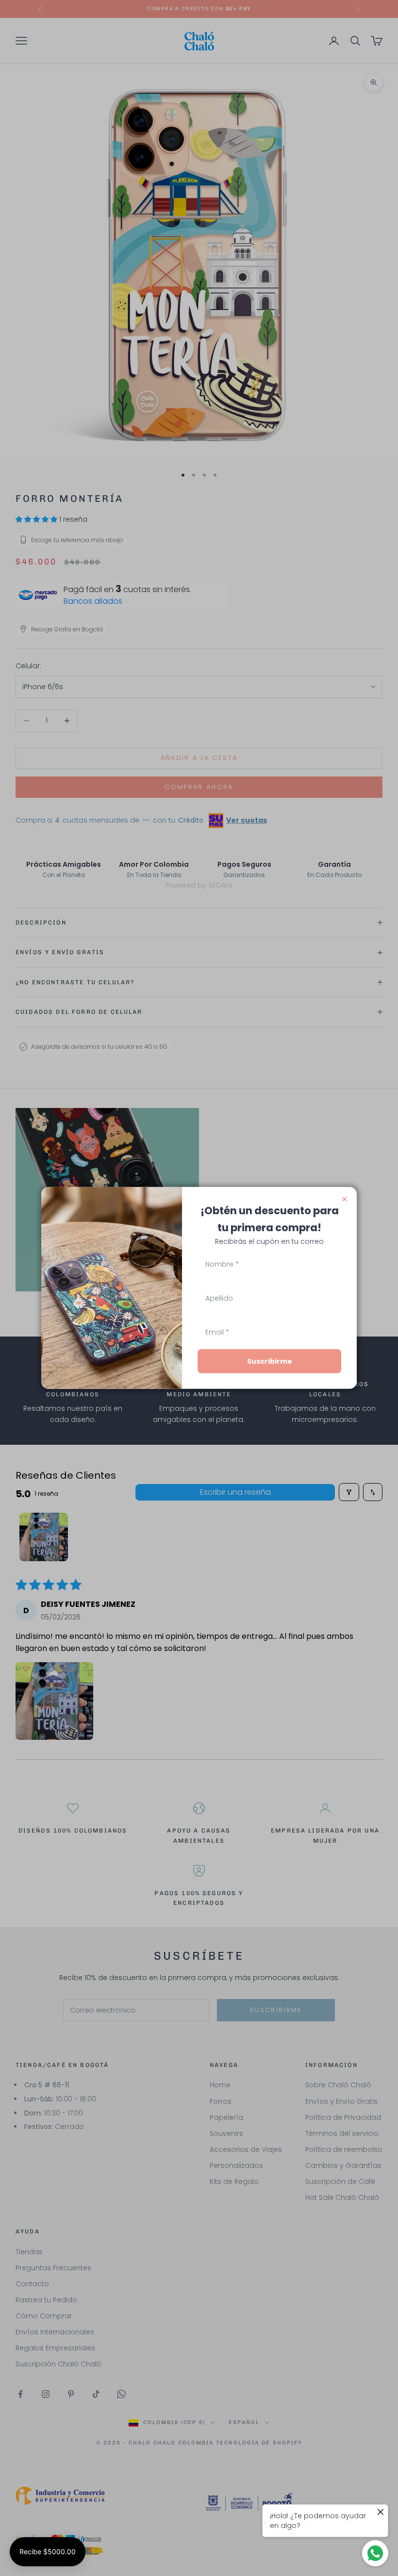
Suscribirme (270, 1361)
